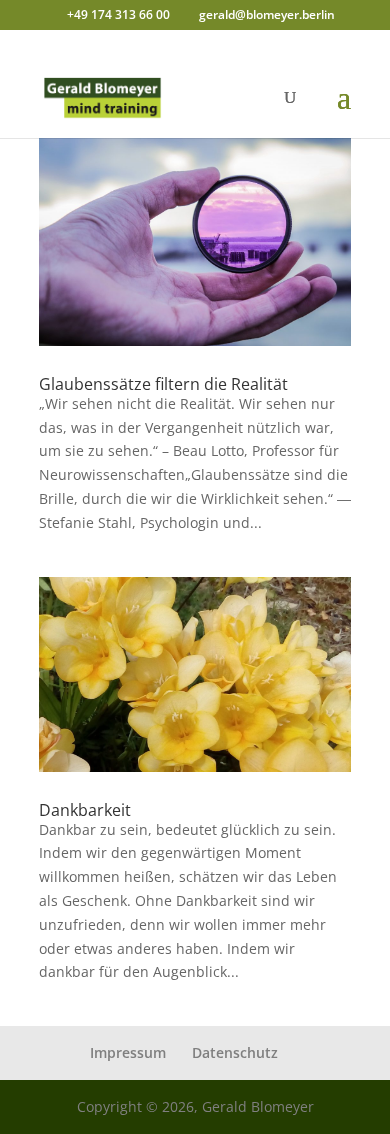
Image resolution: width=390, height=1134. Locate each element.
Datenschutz (235, 1052)
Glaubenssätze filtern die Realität (163, 384)
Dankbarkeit (85, 810)
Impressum (128, 1052)
